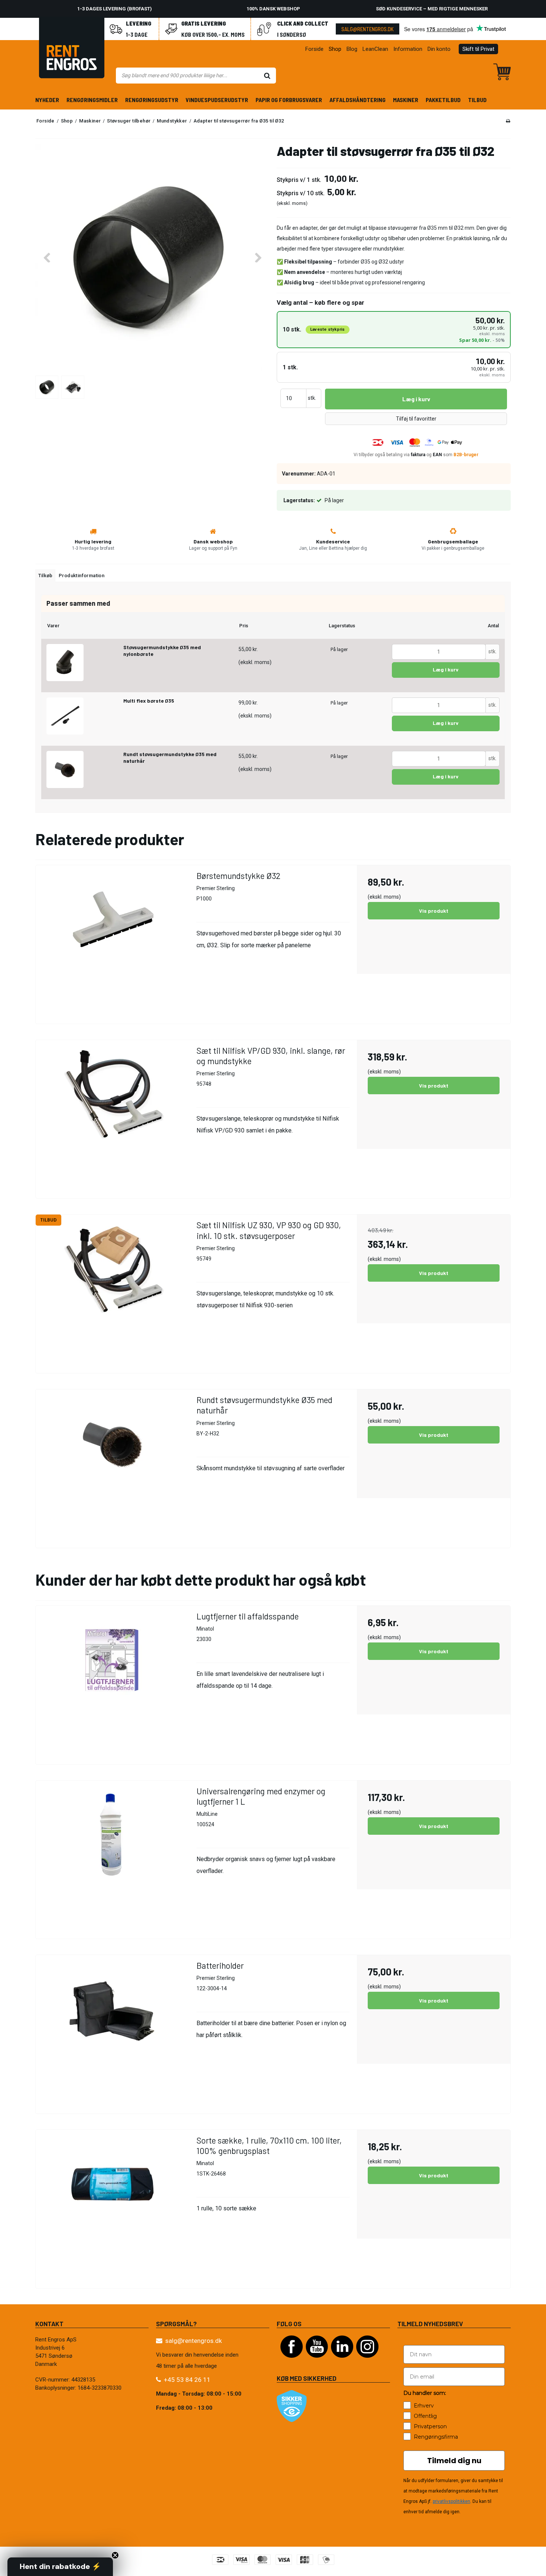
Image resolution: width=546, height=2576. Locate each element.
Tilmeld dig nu (454, 2461)
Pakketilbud (443, 100)
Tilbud (477, 100)
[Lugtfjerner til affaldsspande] (112, 1682)
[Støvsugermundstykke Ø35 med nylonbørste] (65, 663)
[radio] (394, 330)
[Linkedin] (342, 2361)
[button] (60, 2567)
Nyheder (47, 100)
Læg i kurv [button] (416, 399)
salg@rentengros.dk (368, 29)
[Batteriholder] (112, 2032)
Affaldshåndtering (357, 100)
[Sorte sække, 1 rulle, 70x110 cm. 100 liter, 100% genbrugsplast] (112, 2206)
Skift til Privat (478, 49)
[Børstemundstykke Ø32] (112, 942)
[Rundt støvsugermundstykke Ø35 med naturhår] (65, 769)
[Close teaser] (115, 2555)
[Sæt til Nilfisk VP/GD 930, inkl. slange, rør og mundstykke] (112, 1117)
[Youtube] (317, 2361)
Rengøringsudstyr (152, 100)
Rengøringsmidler (92, 100)
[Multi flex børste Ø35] (65, 716)
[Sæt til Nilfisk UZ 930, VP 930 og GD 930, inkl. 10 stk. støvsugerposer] (112, 1291)
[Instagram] (367, 2361)
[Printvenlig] (508, 121)
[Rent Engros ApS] (72, 49)
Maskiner (406, 100)
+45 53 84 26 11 (187, 2380)
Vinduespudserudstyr (217, 100)
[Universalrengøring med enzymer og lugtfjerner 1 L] (112, 1857)
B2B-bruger (466, 455)
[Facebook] (292, 2361)
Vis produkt (434, 911)
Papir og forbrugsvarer (289, 100)
